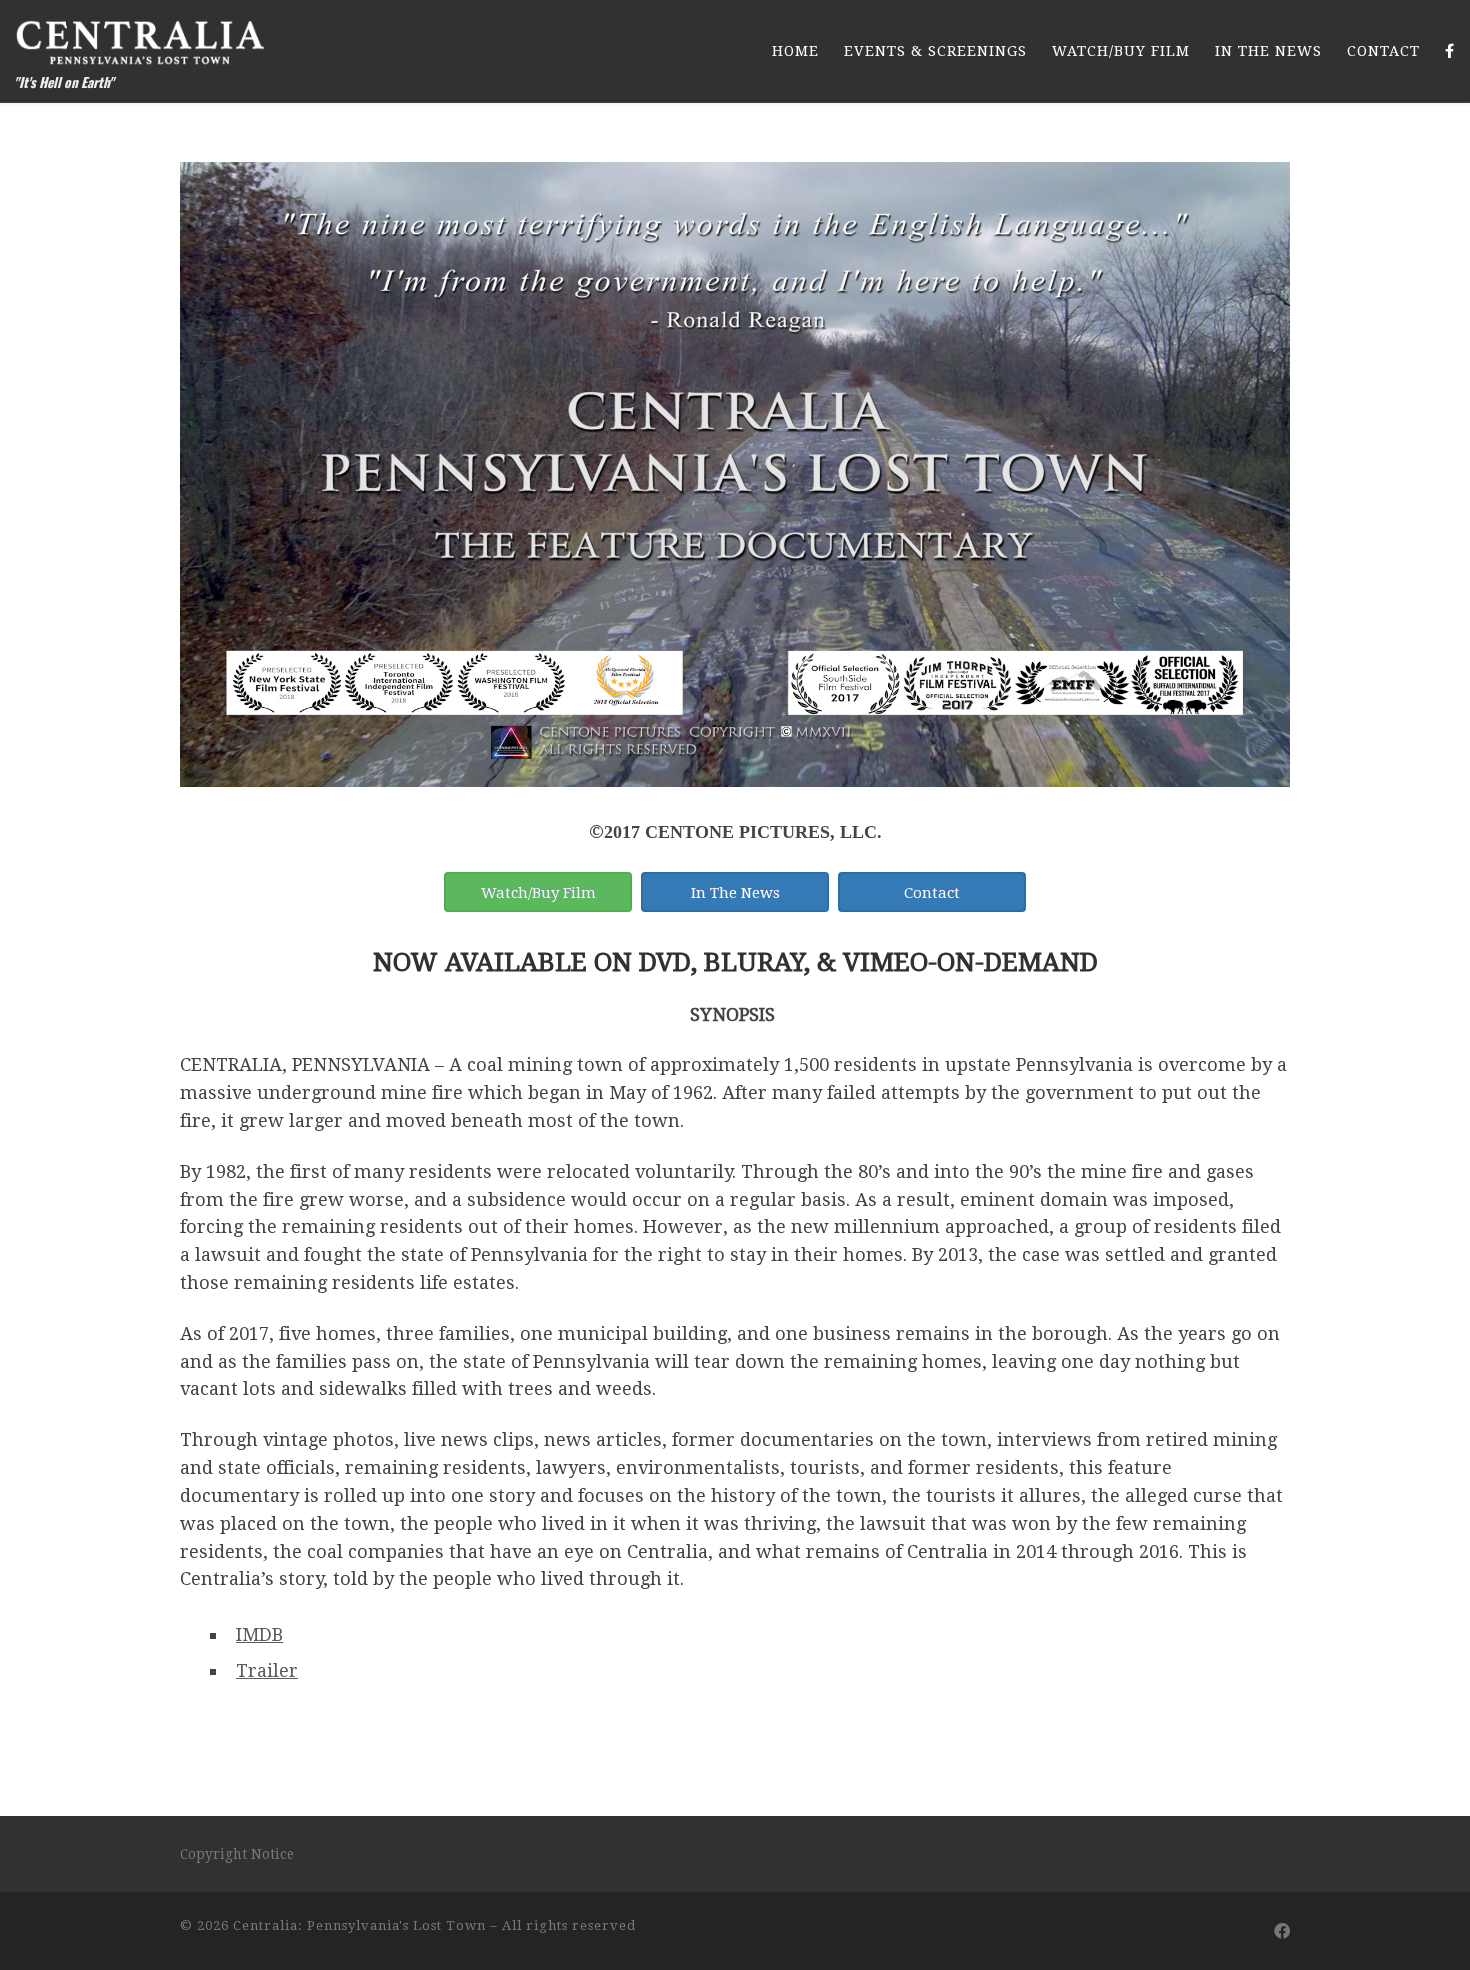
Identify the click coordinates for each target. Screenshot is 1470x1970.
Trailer (267, 1670)
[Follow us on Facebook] (1282, 1931)
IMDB (259, 1634)
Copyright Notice (237, 1854)
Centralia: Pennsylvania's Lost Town (359, 1925)
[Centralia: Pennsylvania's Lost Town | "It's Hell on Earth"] (140, 36)
